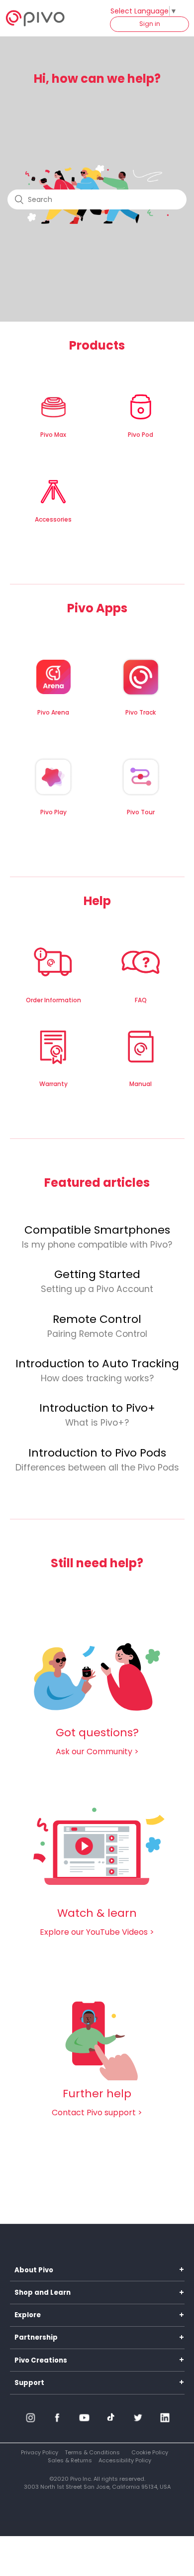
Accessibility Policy (125, 2460)
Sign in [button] (150, 24)
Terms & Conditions (92, 2452)
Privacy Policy (40, 2452)
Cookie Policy (150, 2452)
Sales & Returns (70, 2460)
